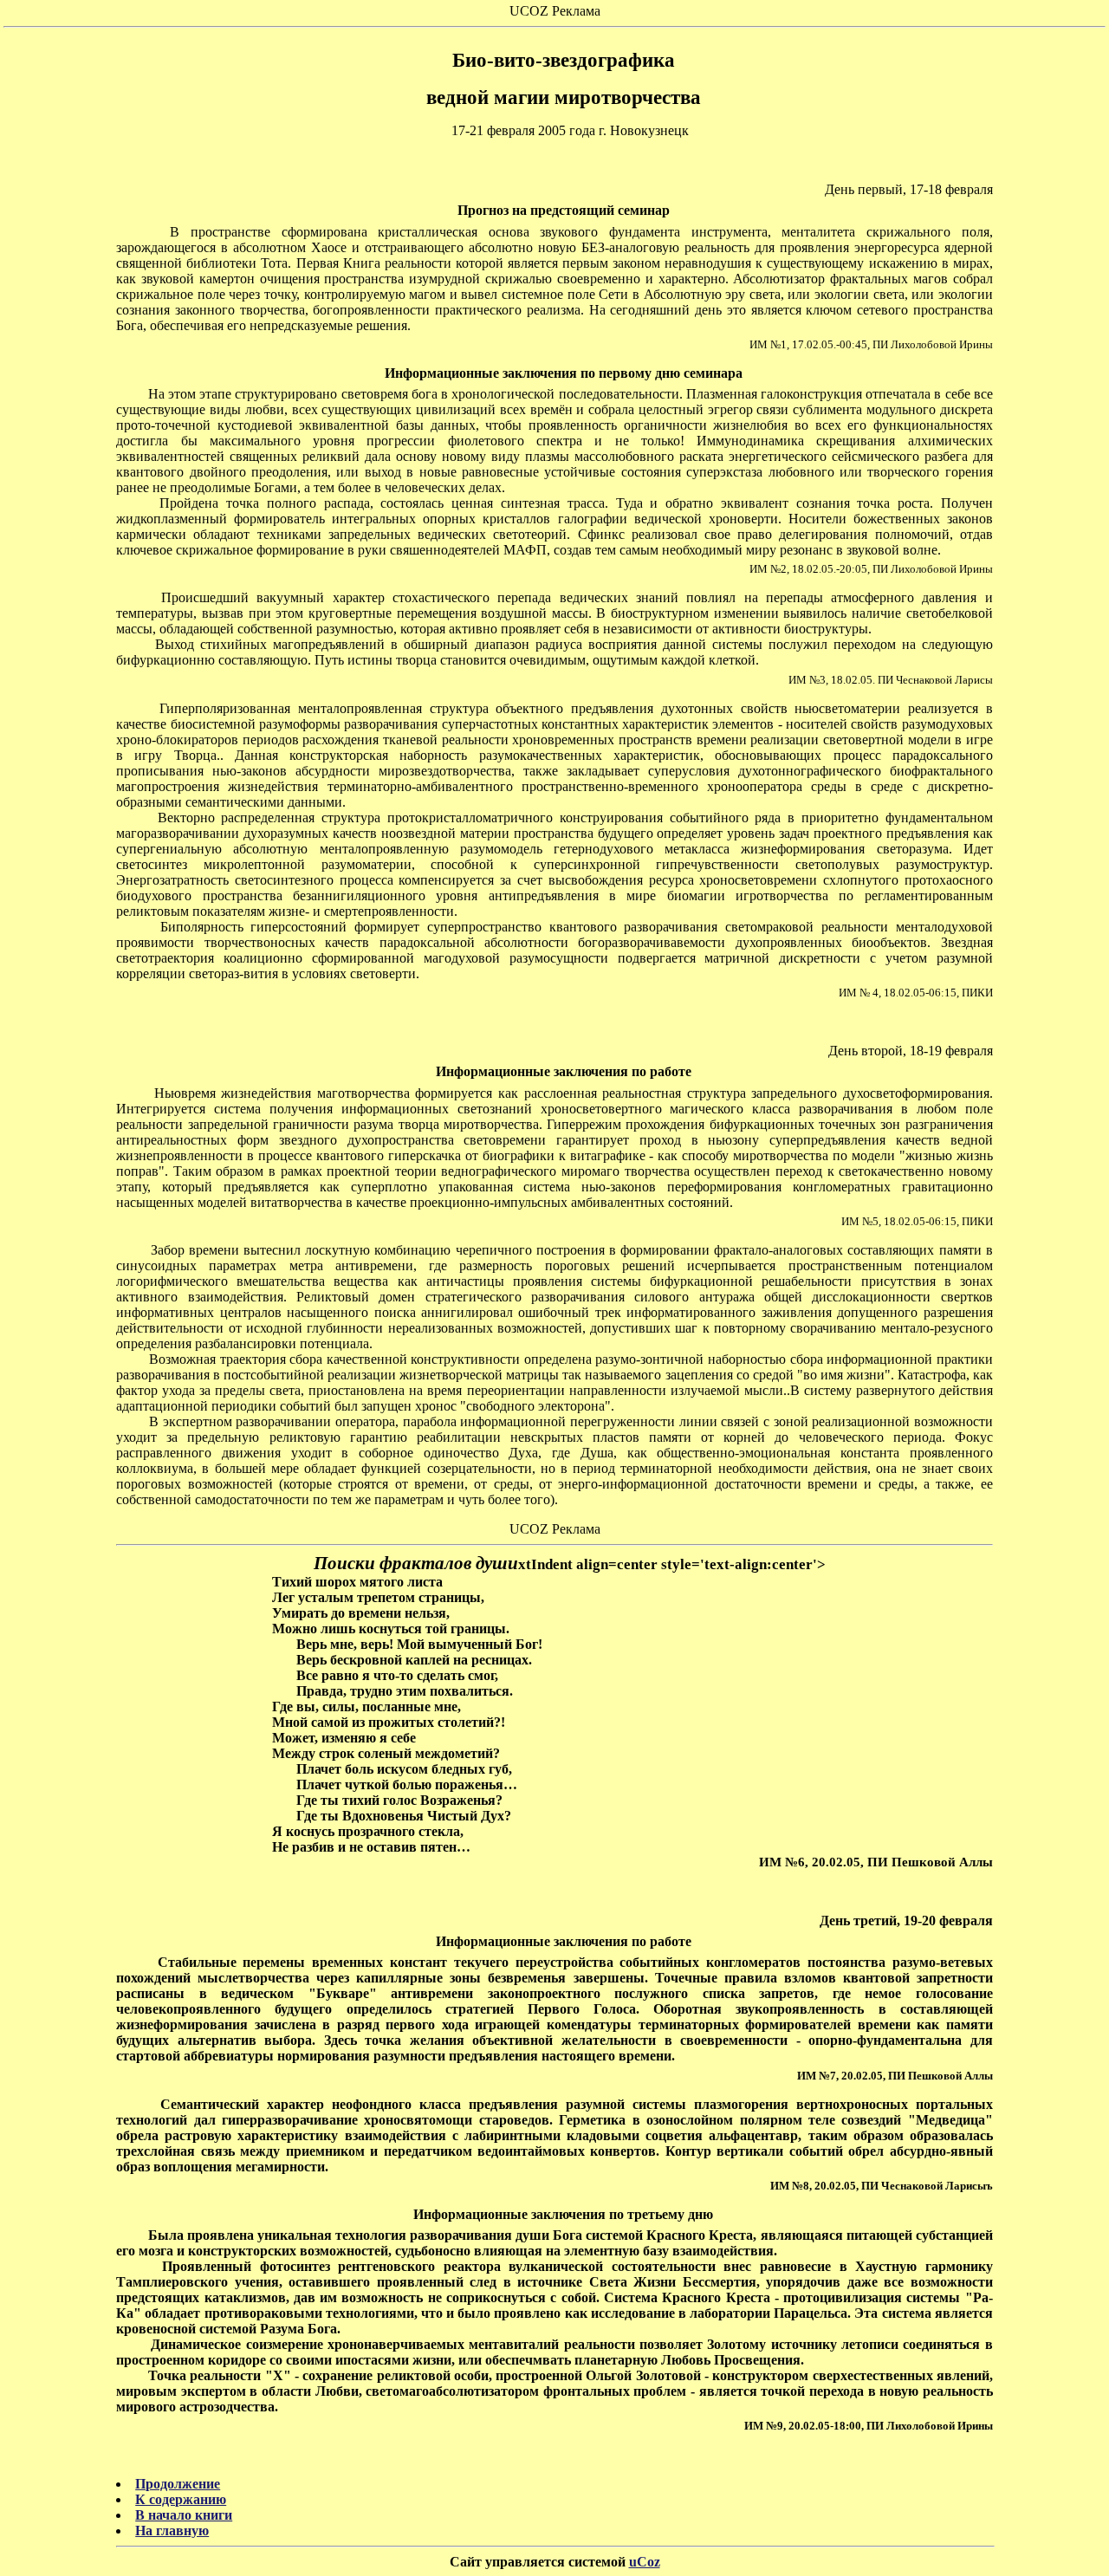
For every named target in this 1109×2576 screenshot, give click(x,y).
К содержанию (181, 2499)
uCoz (645, 2562)
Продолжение (178, 2484)
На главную (172, 2531)
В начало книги (184, 2515)
